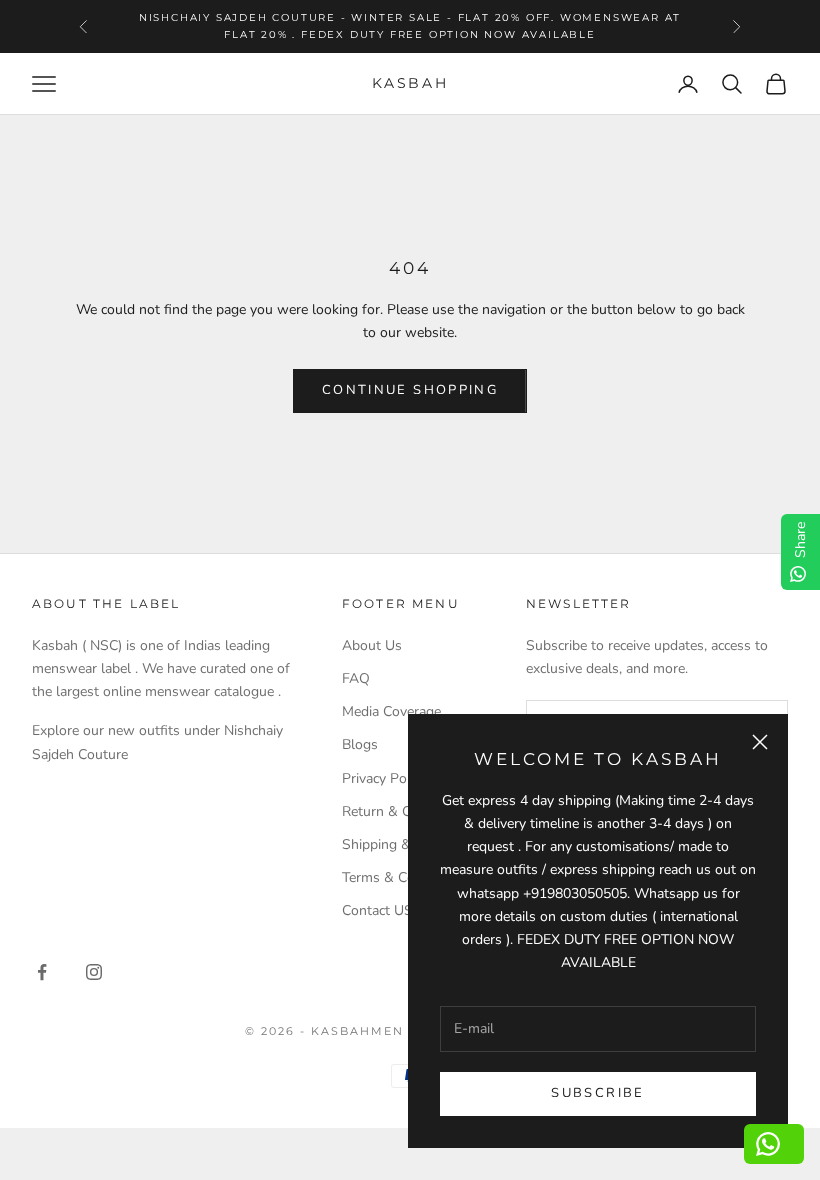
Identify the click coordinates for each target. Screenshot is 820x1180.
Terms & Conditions (403, 877)
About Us (372, 645)
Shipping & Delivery (403, 844)
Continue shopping (410, 390)
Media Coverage (391, 711)
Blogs (360, 744)
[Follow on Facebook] (42, 972)
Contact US (377, 910)
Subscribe (597, 1093)
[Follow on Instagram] (94, 972)
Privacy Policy (384, 778)
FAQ (356, 678)
